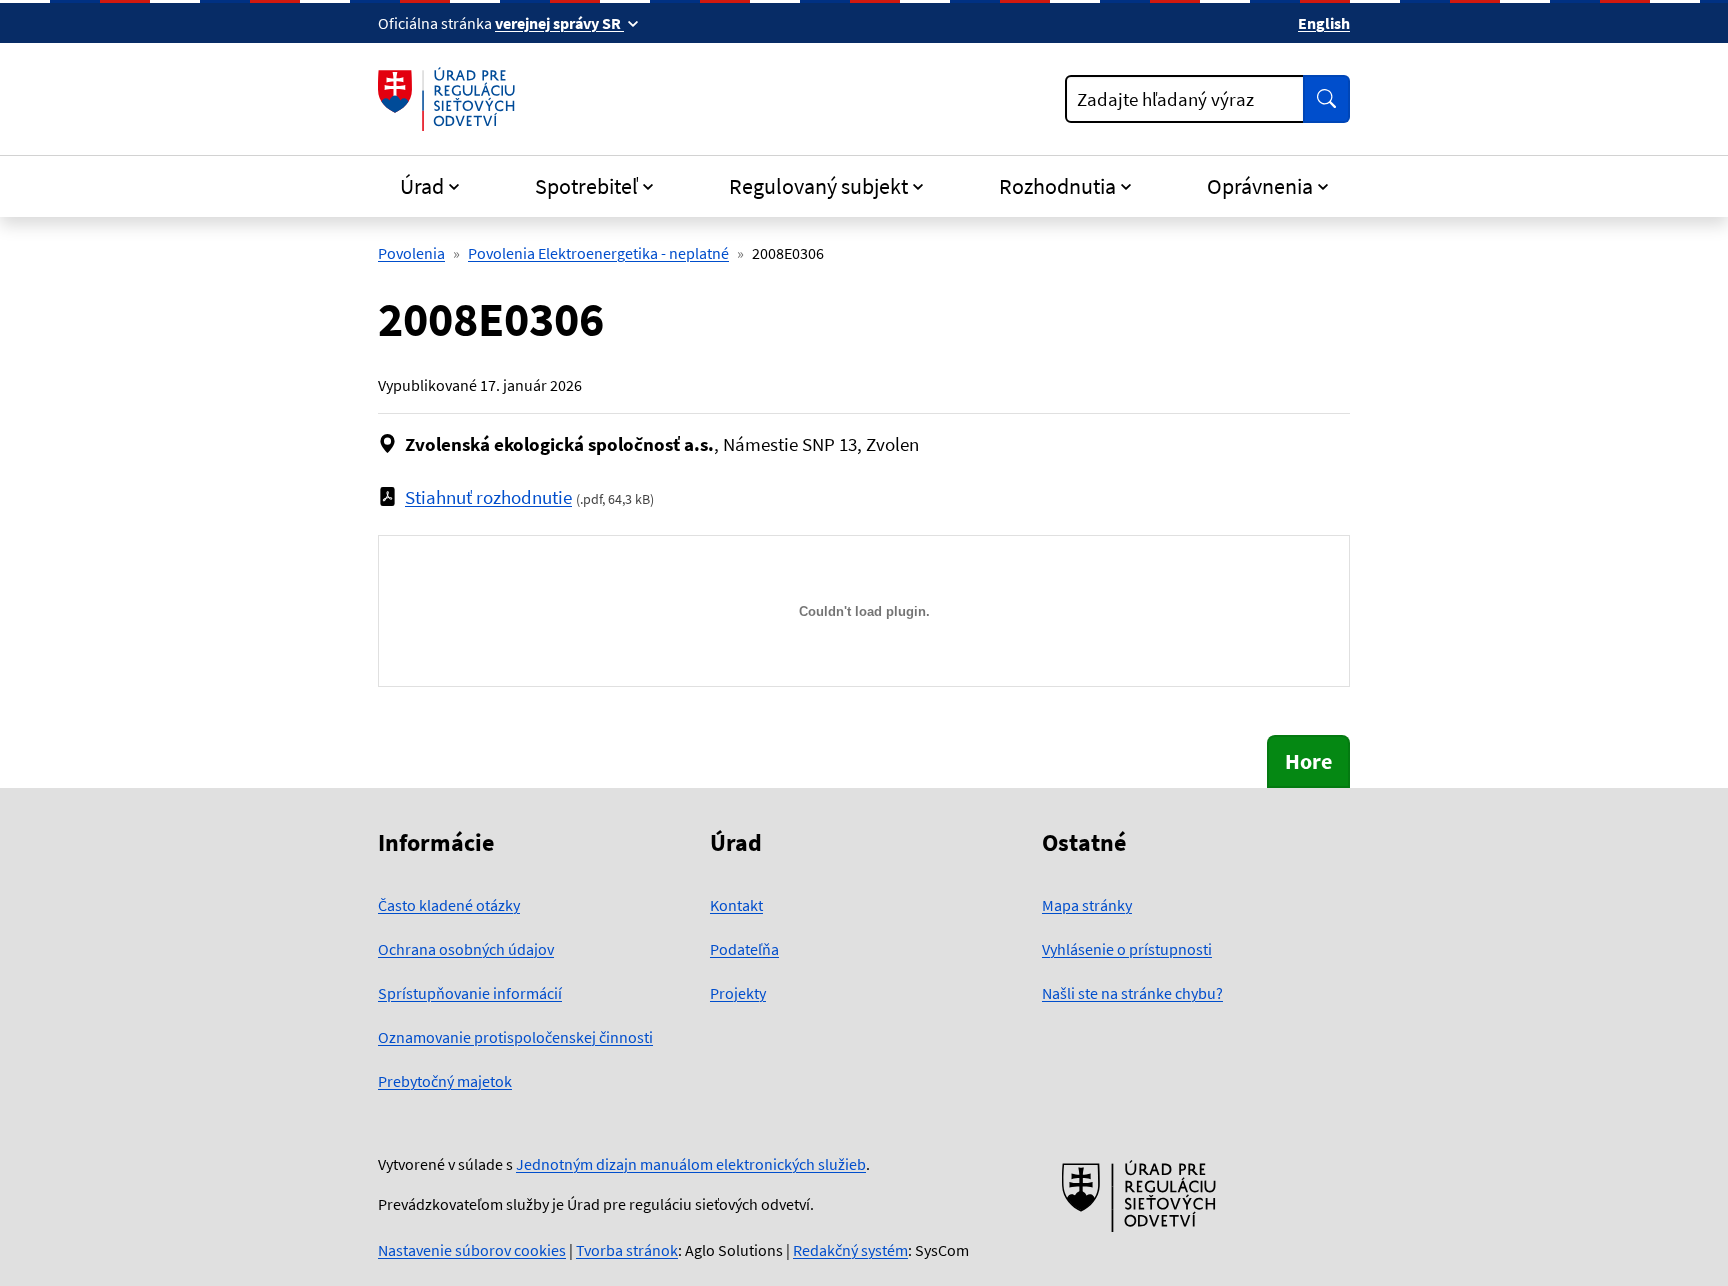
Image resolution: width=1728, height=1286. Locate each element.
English (1324, 23)
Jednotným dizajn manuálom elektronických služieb (691, 1164)
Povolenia (411, 253)
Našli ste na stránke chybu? (1132, 993)
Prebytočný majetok (445, 1081)
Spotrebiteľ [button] (586, 186)
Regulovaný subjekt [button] (818, 186)
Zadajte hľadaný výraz (1165, 99)
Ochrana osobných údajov (466, 949)
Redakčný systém (850, 1250)
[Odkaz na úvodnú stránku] (450, 99)
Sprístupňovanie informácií (470, 993)
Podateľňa (744, 949)
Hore (1308, 761)
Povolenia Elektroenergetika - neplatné (598, 253)
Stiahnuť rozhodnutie (488, 497)
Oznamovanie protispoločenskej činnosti (515, 1037)
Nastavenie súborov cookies (472, 1250)
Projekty (738, 993)
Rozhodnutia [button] (1057, 186)
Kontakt (736, 905)
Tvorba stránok (627, 1250)
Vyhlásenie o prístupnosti (1127, 949)
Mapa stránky (1087, 905)
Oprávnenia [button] (1260, 186)
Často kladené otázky (449, 905)
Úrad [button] (422, 186)
